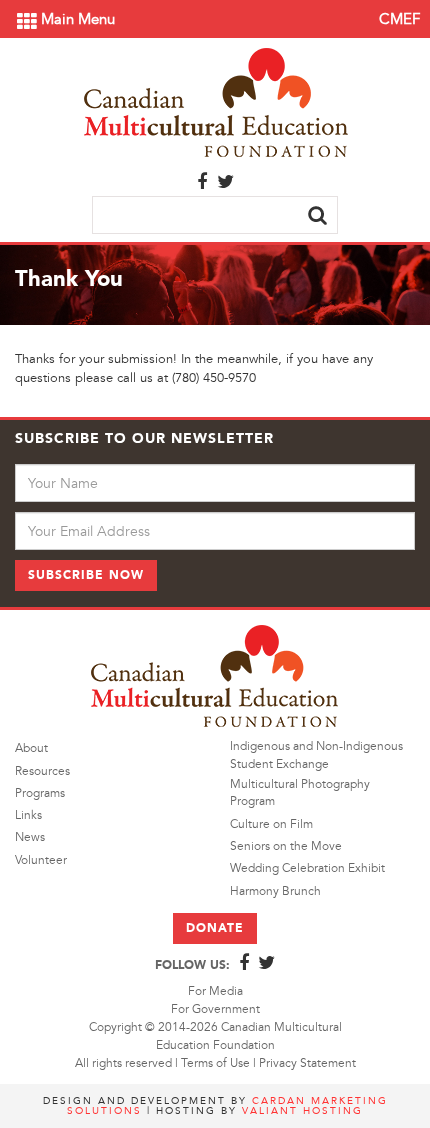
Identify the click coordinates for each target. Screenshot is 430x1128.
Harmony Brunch (275, 891)
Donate (215, 928)
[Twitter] (225, 183)
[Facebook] (202, 183)
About (31, 748)
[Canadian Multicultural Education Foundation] (215, 100)
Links (28, 815)
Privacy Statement (307, 1063)
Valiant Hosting (302, 1110)
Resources (42, 771)
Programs (40, 793)
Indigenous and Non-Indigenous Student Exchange (316, 755)
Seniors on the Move (286, 846)
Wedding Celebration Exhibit (307, 868)
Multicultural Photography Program (300, 793)
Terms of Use (215, 1063)
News (30, 837)
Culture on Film (271, 824)
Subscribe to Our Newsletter (144, 438)
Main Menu (76, 19)
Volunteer (41, 860)
